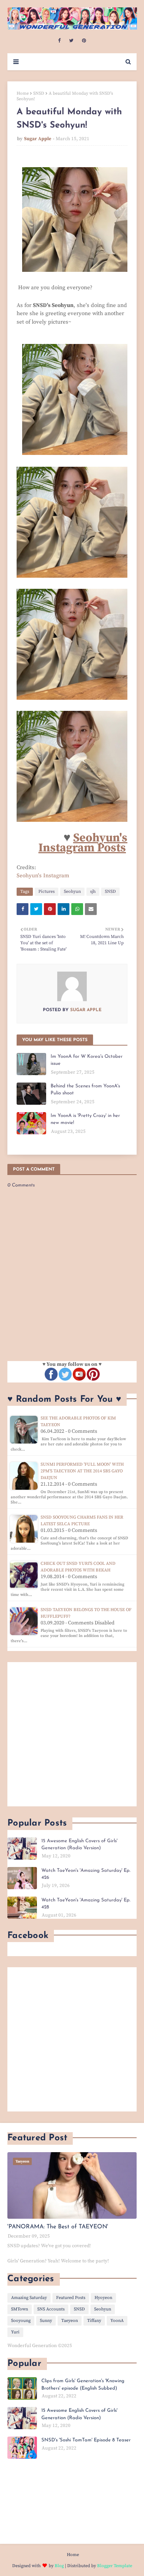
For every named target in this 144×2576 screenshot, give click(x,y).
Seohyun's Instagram (43, 876)
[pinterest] (84, 41)
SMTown (20, 2309)
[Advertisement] (72, 1734)
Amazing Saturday (29, 2298)
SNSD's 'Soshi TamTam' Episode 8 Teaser (86, 2440)
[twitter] (71, 41)
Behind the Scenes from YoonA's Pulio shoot (85, 1090)
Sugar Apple (38, 139)
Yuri (15, 2332)
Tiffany (94, 2321)
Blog (59, 2566)
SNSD (39, 93)
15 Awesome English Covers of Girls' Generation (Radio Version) (79, 1845)
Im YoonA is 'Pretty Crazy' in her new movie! (85, 1119)
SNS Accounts (51, 2309)
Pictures (47, 892)
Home (23, 93)
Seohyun (72, 892)
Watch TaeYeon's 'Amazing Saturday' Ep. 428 (86, 1904)
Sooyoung (21, 2321)
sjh (93, 892)
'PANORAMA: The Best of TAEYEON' (58, 2227)
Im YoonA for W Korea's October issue (87, 1060)
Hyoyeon (103, 2298)
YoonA (117, 2321)
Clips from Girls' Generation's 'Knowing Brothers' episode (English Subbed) (83, 2385)
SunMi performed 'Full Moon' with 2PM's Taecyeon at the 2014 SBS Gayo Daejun (82, 1471)
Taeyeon (70, 2321)
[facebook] (59, 41)
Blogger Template (115, 2566)
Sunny (46, 2321)
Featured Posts (71, 2298)
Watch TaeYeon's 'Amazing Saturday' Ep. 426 (86, 1874)
